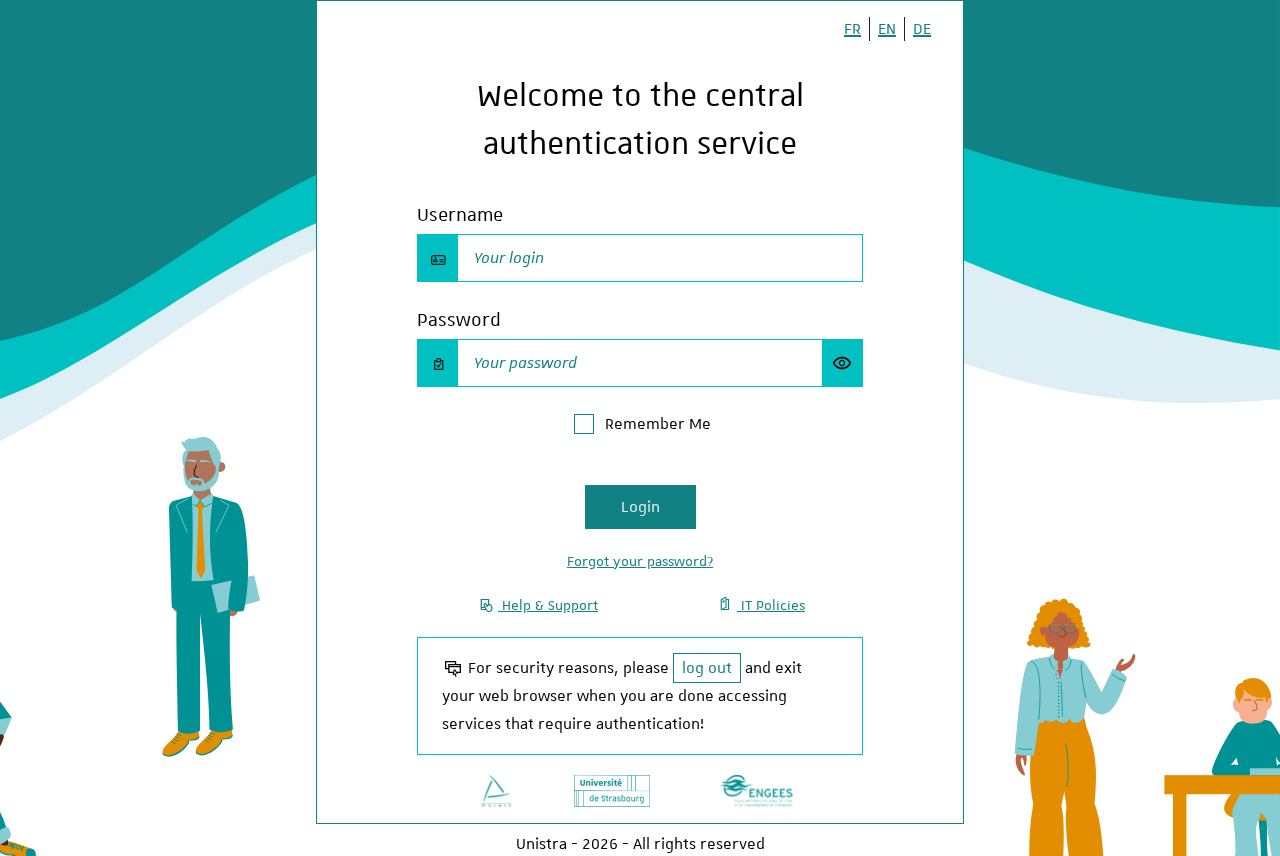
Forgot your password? (640, 561)
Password (459, 319)
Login (640, 507)
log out (707, 668)
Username (460, 214)
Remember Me (658, 424)
